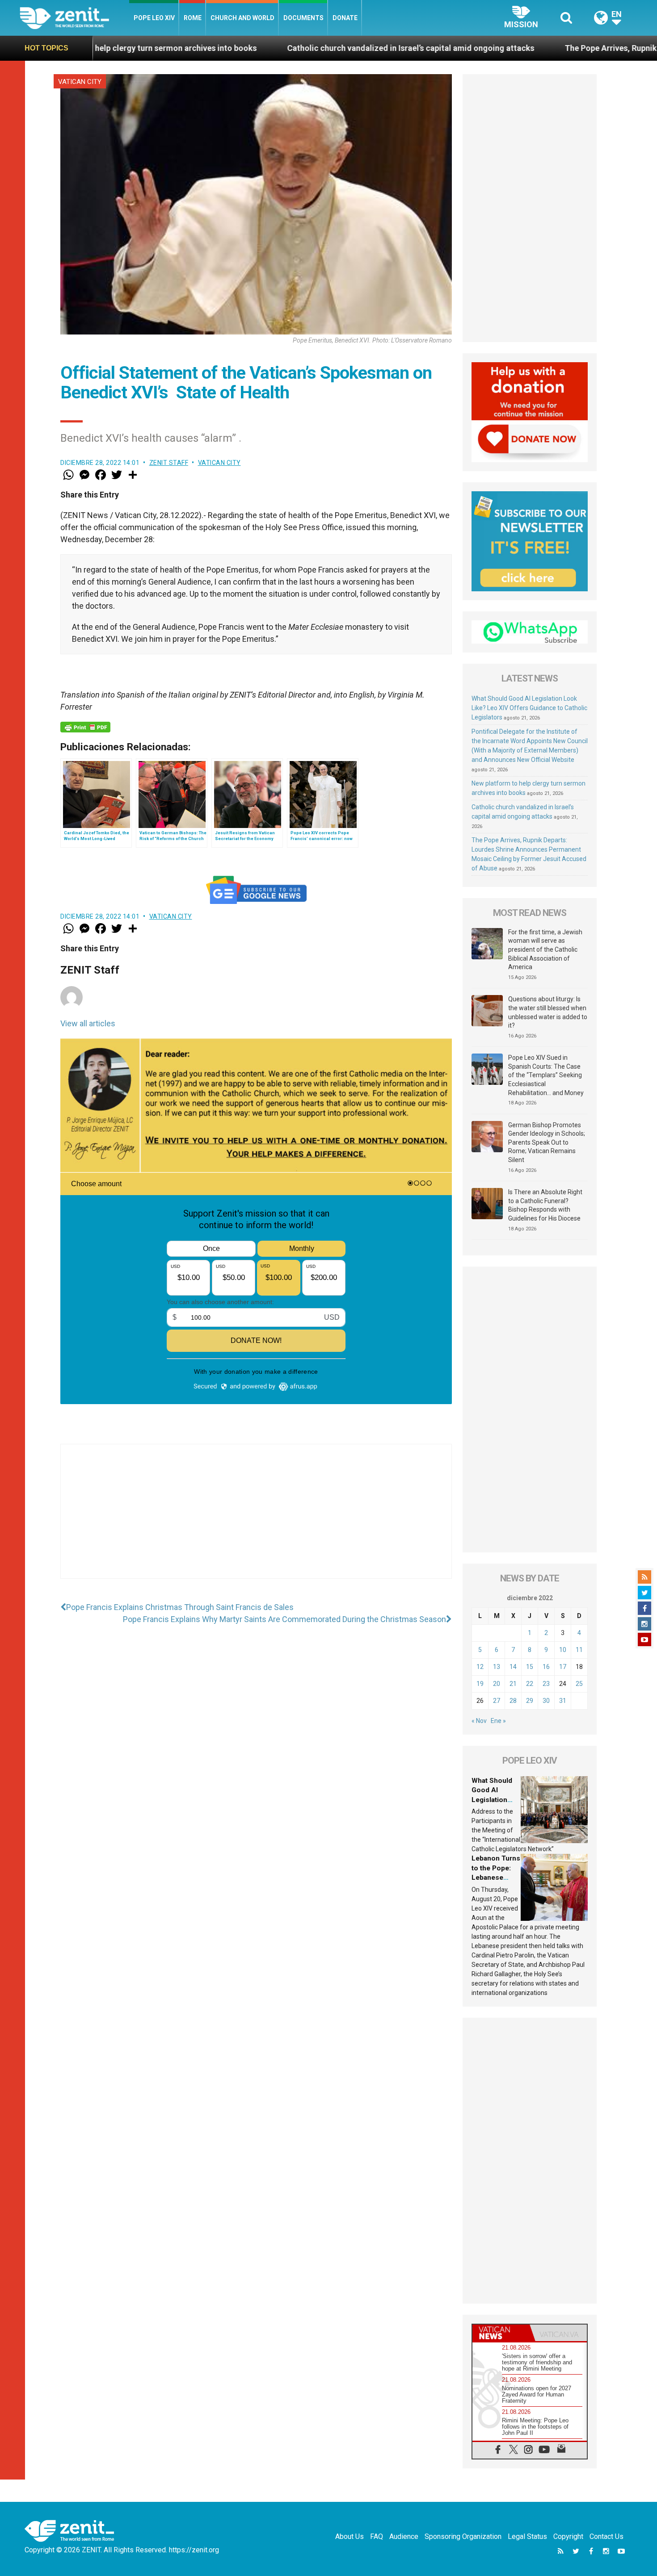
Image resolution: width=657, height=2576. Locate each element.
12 (480, 1667)
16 (546, 1667)
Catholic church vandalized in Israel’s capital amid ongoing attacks (274, 48)
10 (563, 1650)
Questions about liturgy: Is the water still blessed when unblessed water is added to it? (548, 1012)
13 (497, 1667)
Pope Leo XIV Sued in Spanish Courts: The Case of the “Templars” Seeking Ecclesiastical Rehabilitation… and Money (546, 1075)
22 (530, 1684)
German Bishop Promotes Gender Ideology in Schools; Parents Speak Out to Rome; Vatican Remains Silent (547, 1142)
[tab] (501, 2333)
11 (579, 1650)
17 (563, 1667)
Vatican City (80, 82)
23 (546, 1684)
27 (497, 1701)
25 (579, 1684)
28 (513, 1701)
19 (480, 1684)
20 (497, 1684)
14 (513, 1667)
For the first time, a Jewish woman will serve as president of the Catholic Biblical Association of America (545, 949)
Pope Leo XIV (154, 18)
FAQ (377, 2536)
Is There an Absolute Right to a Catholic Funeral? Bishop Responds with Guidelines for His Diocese (545, 1205)
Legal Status (527, 2536)
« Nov (479, 1721)
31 (563, 1701)
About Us (350, 2536)
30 (546, 1701)
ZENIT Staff (169, 463)
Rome (193, 18)
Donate (345, 18)
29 (530, 1701)
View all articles (88, 1023)
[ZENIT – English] (74, 18)
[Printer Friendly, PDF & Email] (85, 727)
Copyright (568, 2536)
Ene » (498, 1721)
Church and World (242, 18)
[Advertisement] (256, 1520)
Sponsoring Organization (463, 2536)
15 (530, 1667)
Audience (404, 2536)
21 (513, 1684)
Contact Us (606, 2536)
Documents (303, 18)
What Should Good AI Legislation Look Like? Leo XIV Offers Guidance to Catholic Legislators (529, 708)
